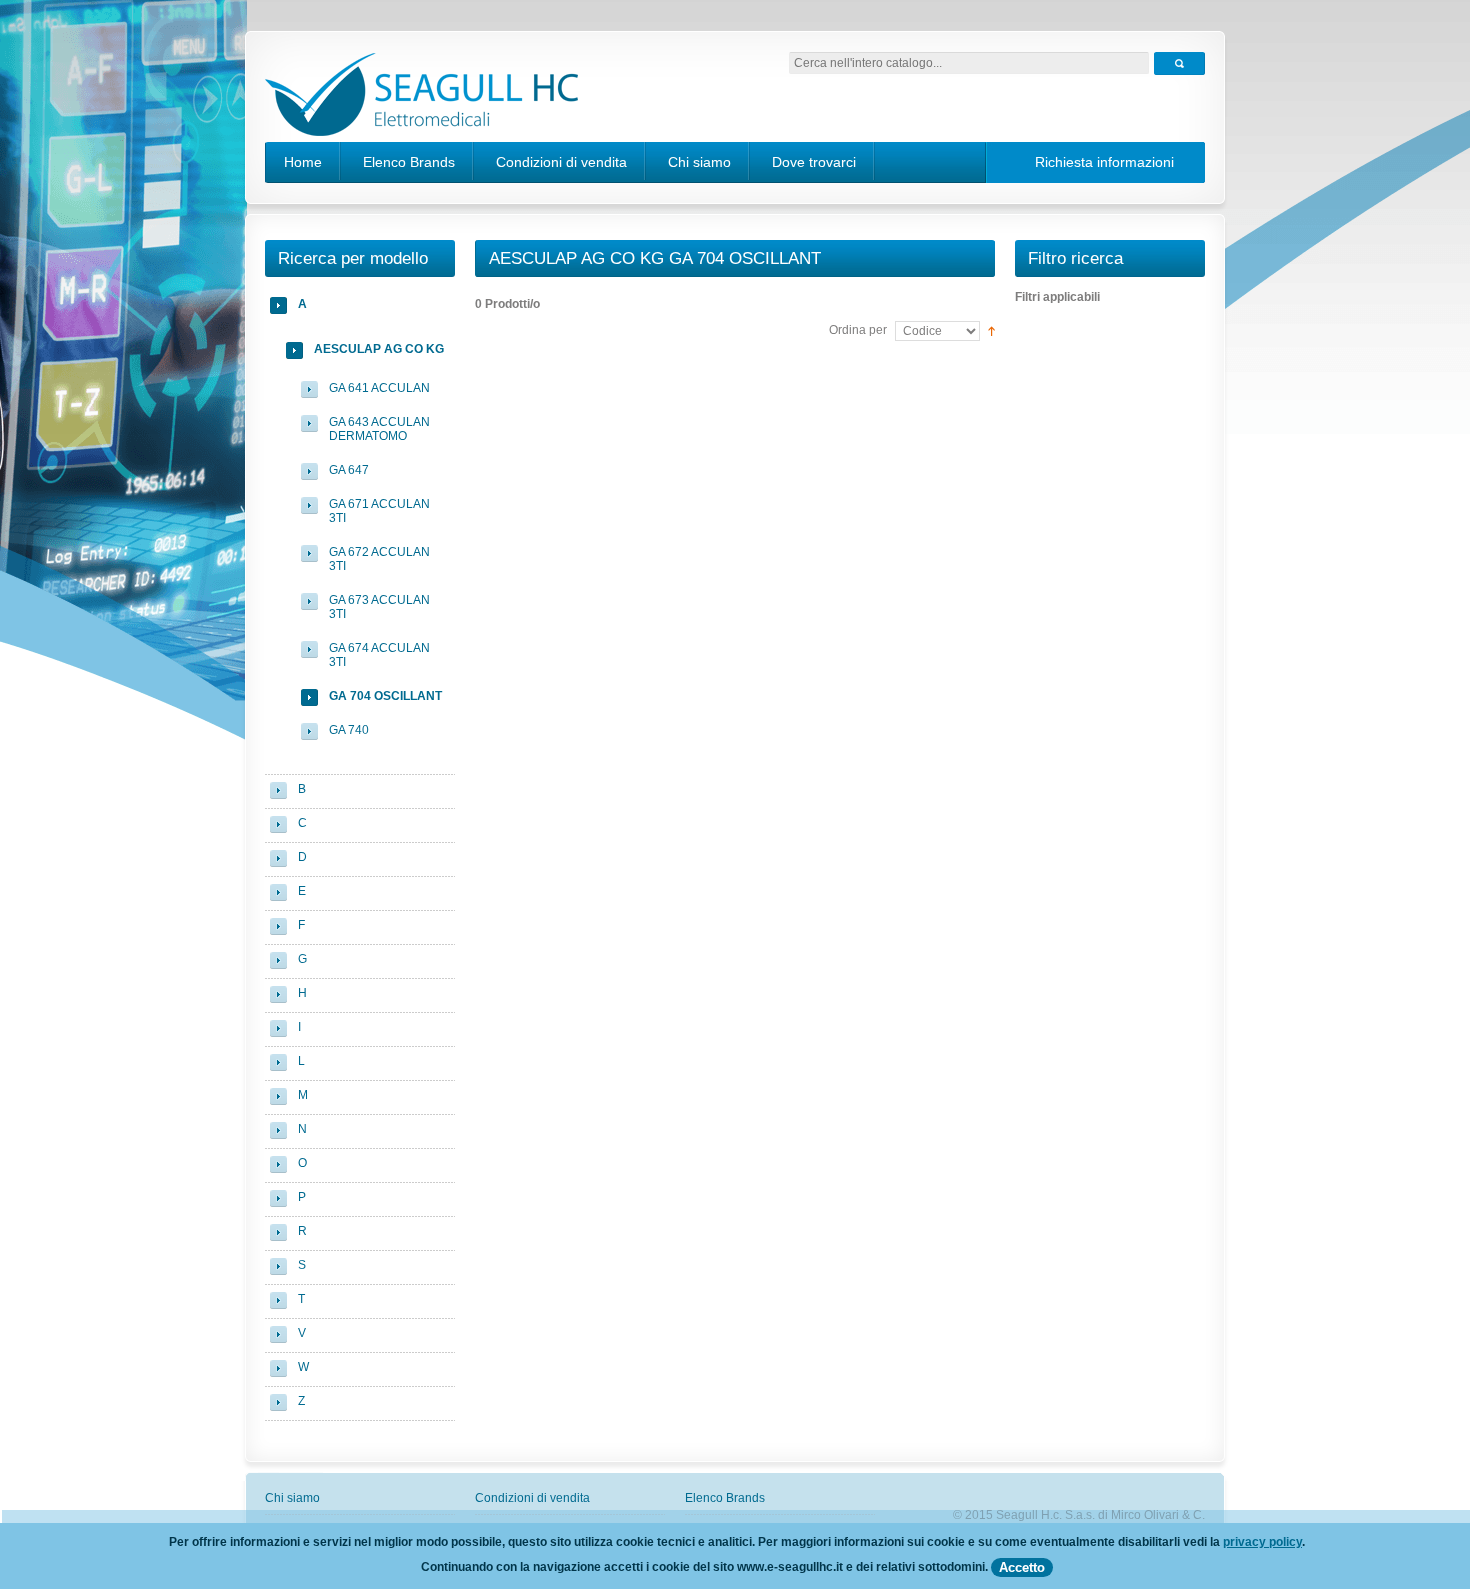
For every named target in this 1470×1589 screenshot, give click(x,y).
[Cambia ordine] (991, 330)
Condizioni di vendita (561, 162)
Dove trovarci (814, 162)
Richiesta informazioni (1104, 162)
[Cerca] (1179, 63)
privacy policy (1262, 1542)
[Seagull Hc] (421, 97)
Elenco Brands (409, 162)
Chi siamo (699, 162)
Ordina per (858, 330)
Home (303, 162)
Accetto (1022, 1567)
